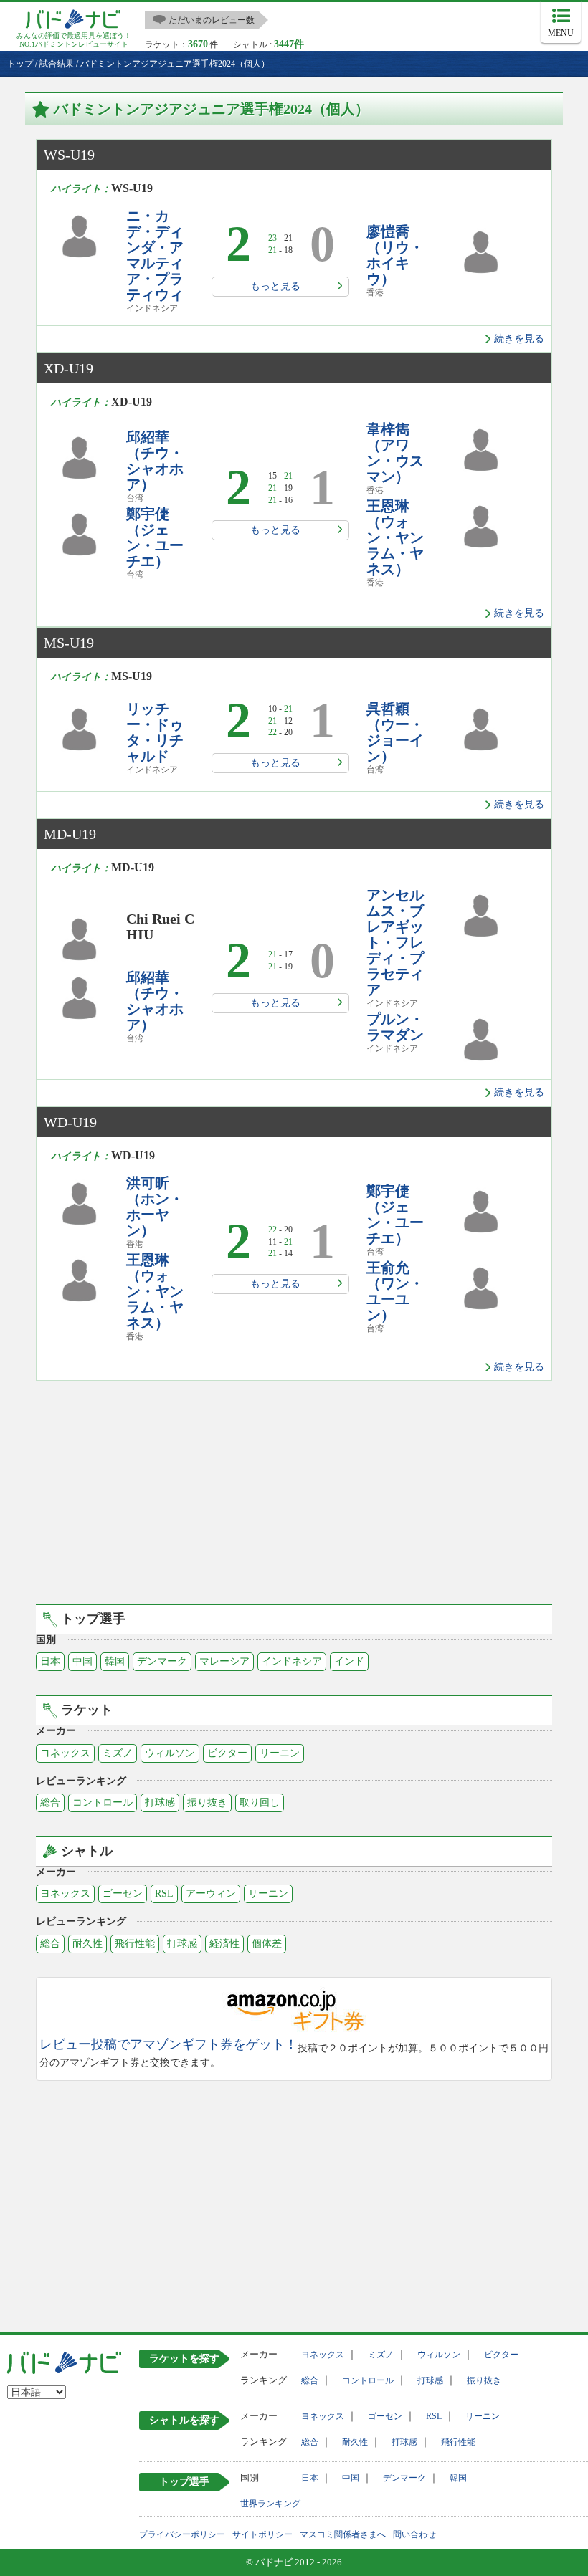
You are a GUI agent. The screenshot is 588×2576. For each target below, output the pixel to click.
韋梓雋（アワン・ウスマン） (395, 453)
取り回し (260, 1802)
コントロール (103, 1802)
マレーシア (224, 1661)
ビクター (227, 1753)
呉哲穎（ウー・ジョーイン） (395, 732)
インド (349, 1661)
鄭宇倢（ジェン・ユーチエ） (155, 537)
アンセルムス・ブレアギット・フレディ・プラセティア (395, 942)
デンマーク (162, 1661)
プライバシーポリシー (182, 2534)
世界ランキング (270, 2504)
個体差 (267, 1944)
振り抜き (207, 1802)
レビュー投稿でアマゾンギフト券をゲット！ (169, 2045)
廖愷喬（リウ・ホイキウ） (395, 255)
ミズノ (118, 1753)
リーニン (280, 1753)
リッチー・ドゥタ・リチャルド (155, 732)
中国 (82, 1661)
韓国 (115, 1661)
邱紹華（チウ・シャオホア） (155, 461)
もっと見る (275, 286)
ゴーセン (123, 1893)
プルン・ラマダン (395, 1027)
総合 (50, 1802)
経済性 (224, 1944)
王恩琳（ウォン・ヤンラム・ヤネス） (395, 537)
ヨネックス (65, 1753)
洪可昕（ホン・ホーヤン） (155, 1207)
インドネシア (292, 1661)
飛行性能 (135, 1944)
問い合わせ (414, 2534)
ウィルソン (170, 1753)
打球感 (160, 1802)
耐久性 (87, 1944)
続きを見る (519, 339)
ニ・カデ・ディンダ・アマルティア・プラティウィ (155, 255)
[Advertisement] (294, 1481)
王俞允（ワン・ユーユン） (395, 1291)
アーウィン (211, 1893)
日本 (50, 1661)
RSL (164, 1893)
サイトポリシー (262, 2534)
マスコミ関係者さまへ (343, 2534)
